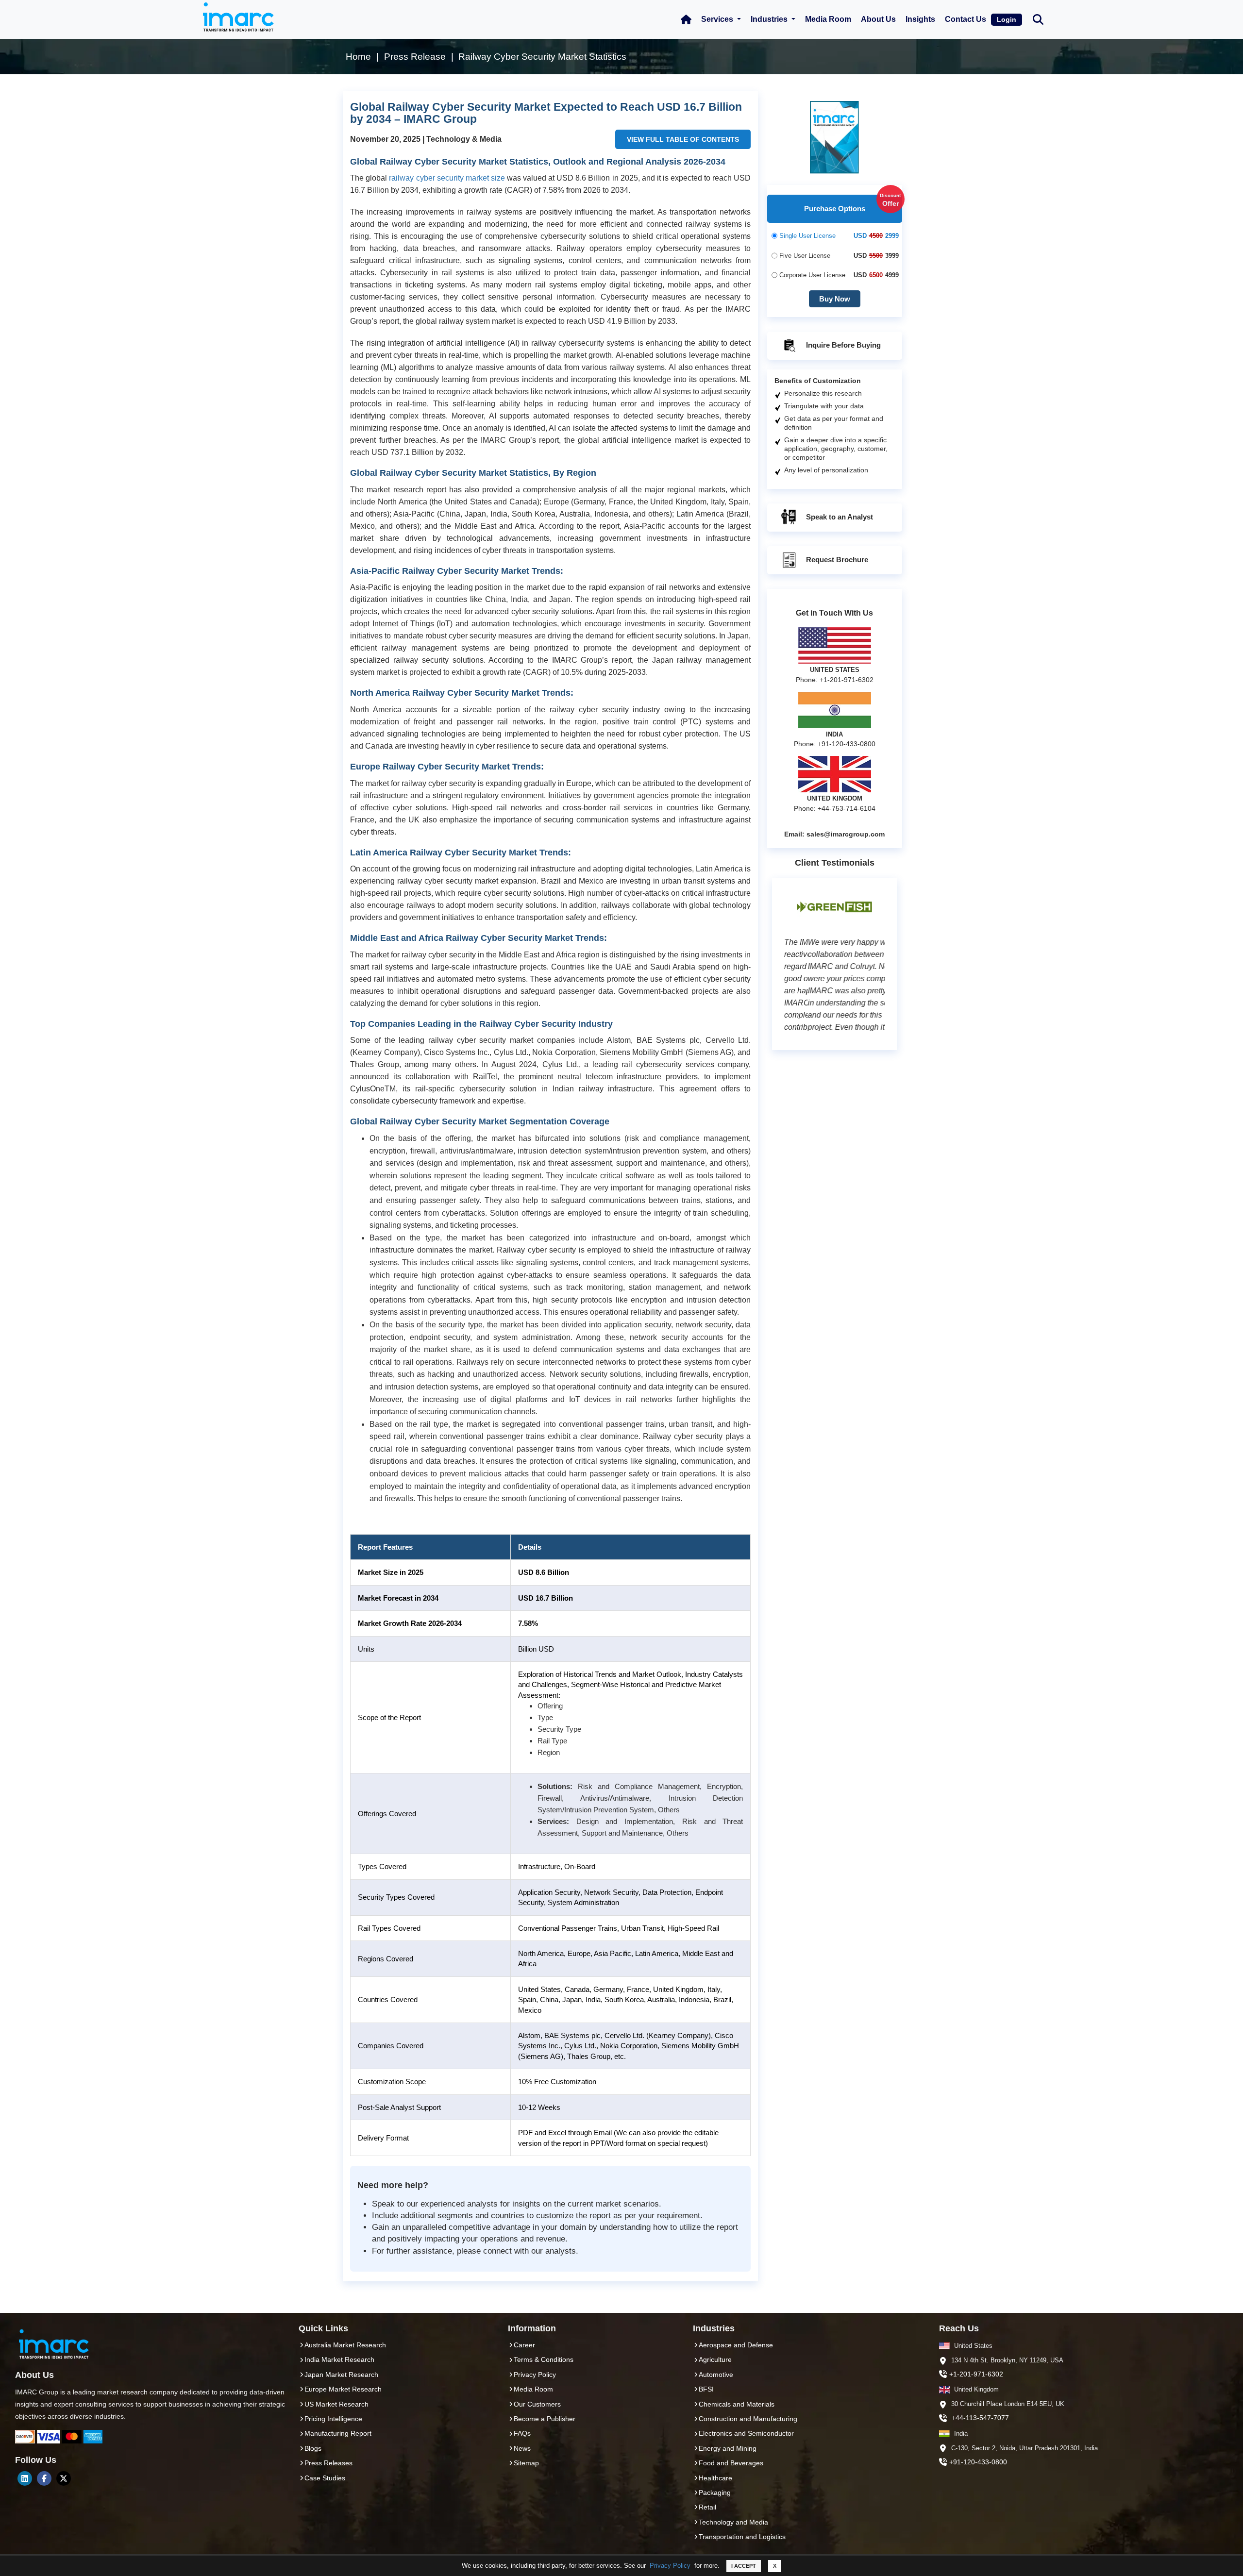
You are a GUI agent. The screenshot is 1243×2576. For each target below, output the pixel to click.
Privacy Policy (670, 2566)
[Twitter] (64, 2478)
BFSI (706, 2389)
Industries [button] (770, 19)
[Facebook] (44, 2478)
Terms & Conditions (544, 2359)
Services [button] (718, 19)
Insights (920, 19)
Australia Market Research (345, 2345)
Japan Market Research (341, 2375)
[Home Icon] (686, 19)
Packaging (715, 2492)
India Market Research (339, 2359)
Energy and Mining (728, 2448)
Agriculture (715, 2359)
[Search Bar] (1038, 19)
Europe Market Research (343, 2389)
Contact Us (966, 19)
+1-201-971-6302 (976, 2374)
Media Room (828, 19)
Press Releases (328, 2463)
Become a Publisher (545, 2419)
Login (1007, 19)
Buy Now (835, 299)
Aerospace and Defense (736, 2345)
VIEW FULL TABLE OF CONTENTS (683, 139)
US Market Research (336, 2404)
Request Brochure (836, 560)
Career (524, 2345)
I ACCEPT (744, 2566)
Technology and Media (733, 2522)
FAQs (522, 2433)
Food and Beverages (731, 2463)
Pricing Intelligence (333, 2419)
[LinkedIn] (25, 2478)
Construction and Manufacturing (748, 2419)
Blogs (313, 2448)
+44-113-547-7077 (980, 2418)
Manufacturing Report (338, 2433)
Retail (707, 2507)
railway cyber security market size (447, 178)
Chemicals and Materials (737, 2404)
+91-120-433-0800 (978, 2462)
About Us (878, 19)
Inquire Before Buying (842, 345)
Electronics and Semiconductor (746, 2433)
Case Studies (325, 2478)
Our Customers (537, 2404)
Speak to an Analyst (839, 517)
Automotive (716, 2375)
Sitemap (526, 2463)
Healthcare (715, 2478)
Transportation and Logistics (742, 2537)
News (522, 2448)
